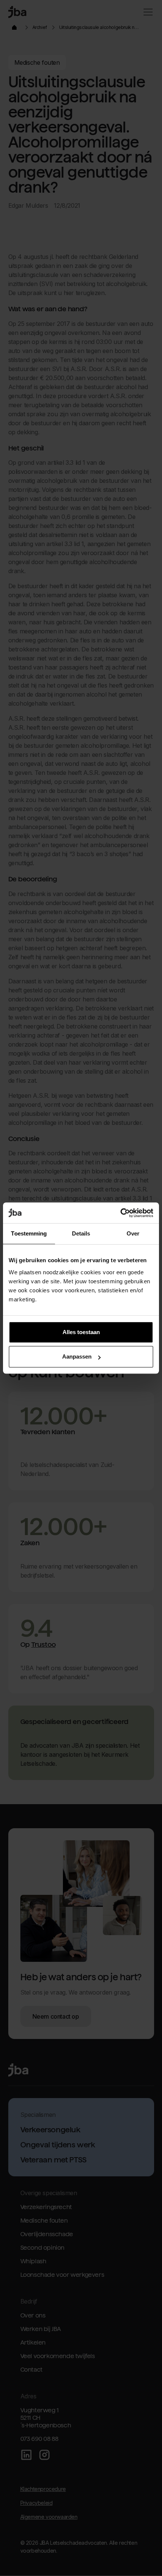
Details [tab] (81, 1233)
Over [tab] (133, 1233)
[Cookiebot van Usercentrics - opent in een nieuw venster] (120, 1213)
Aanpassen (77, 1356)
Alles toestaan (81, 1332)
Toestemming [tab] (29, 1233)
